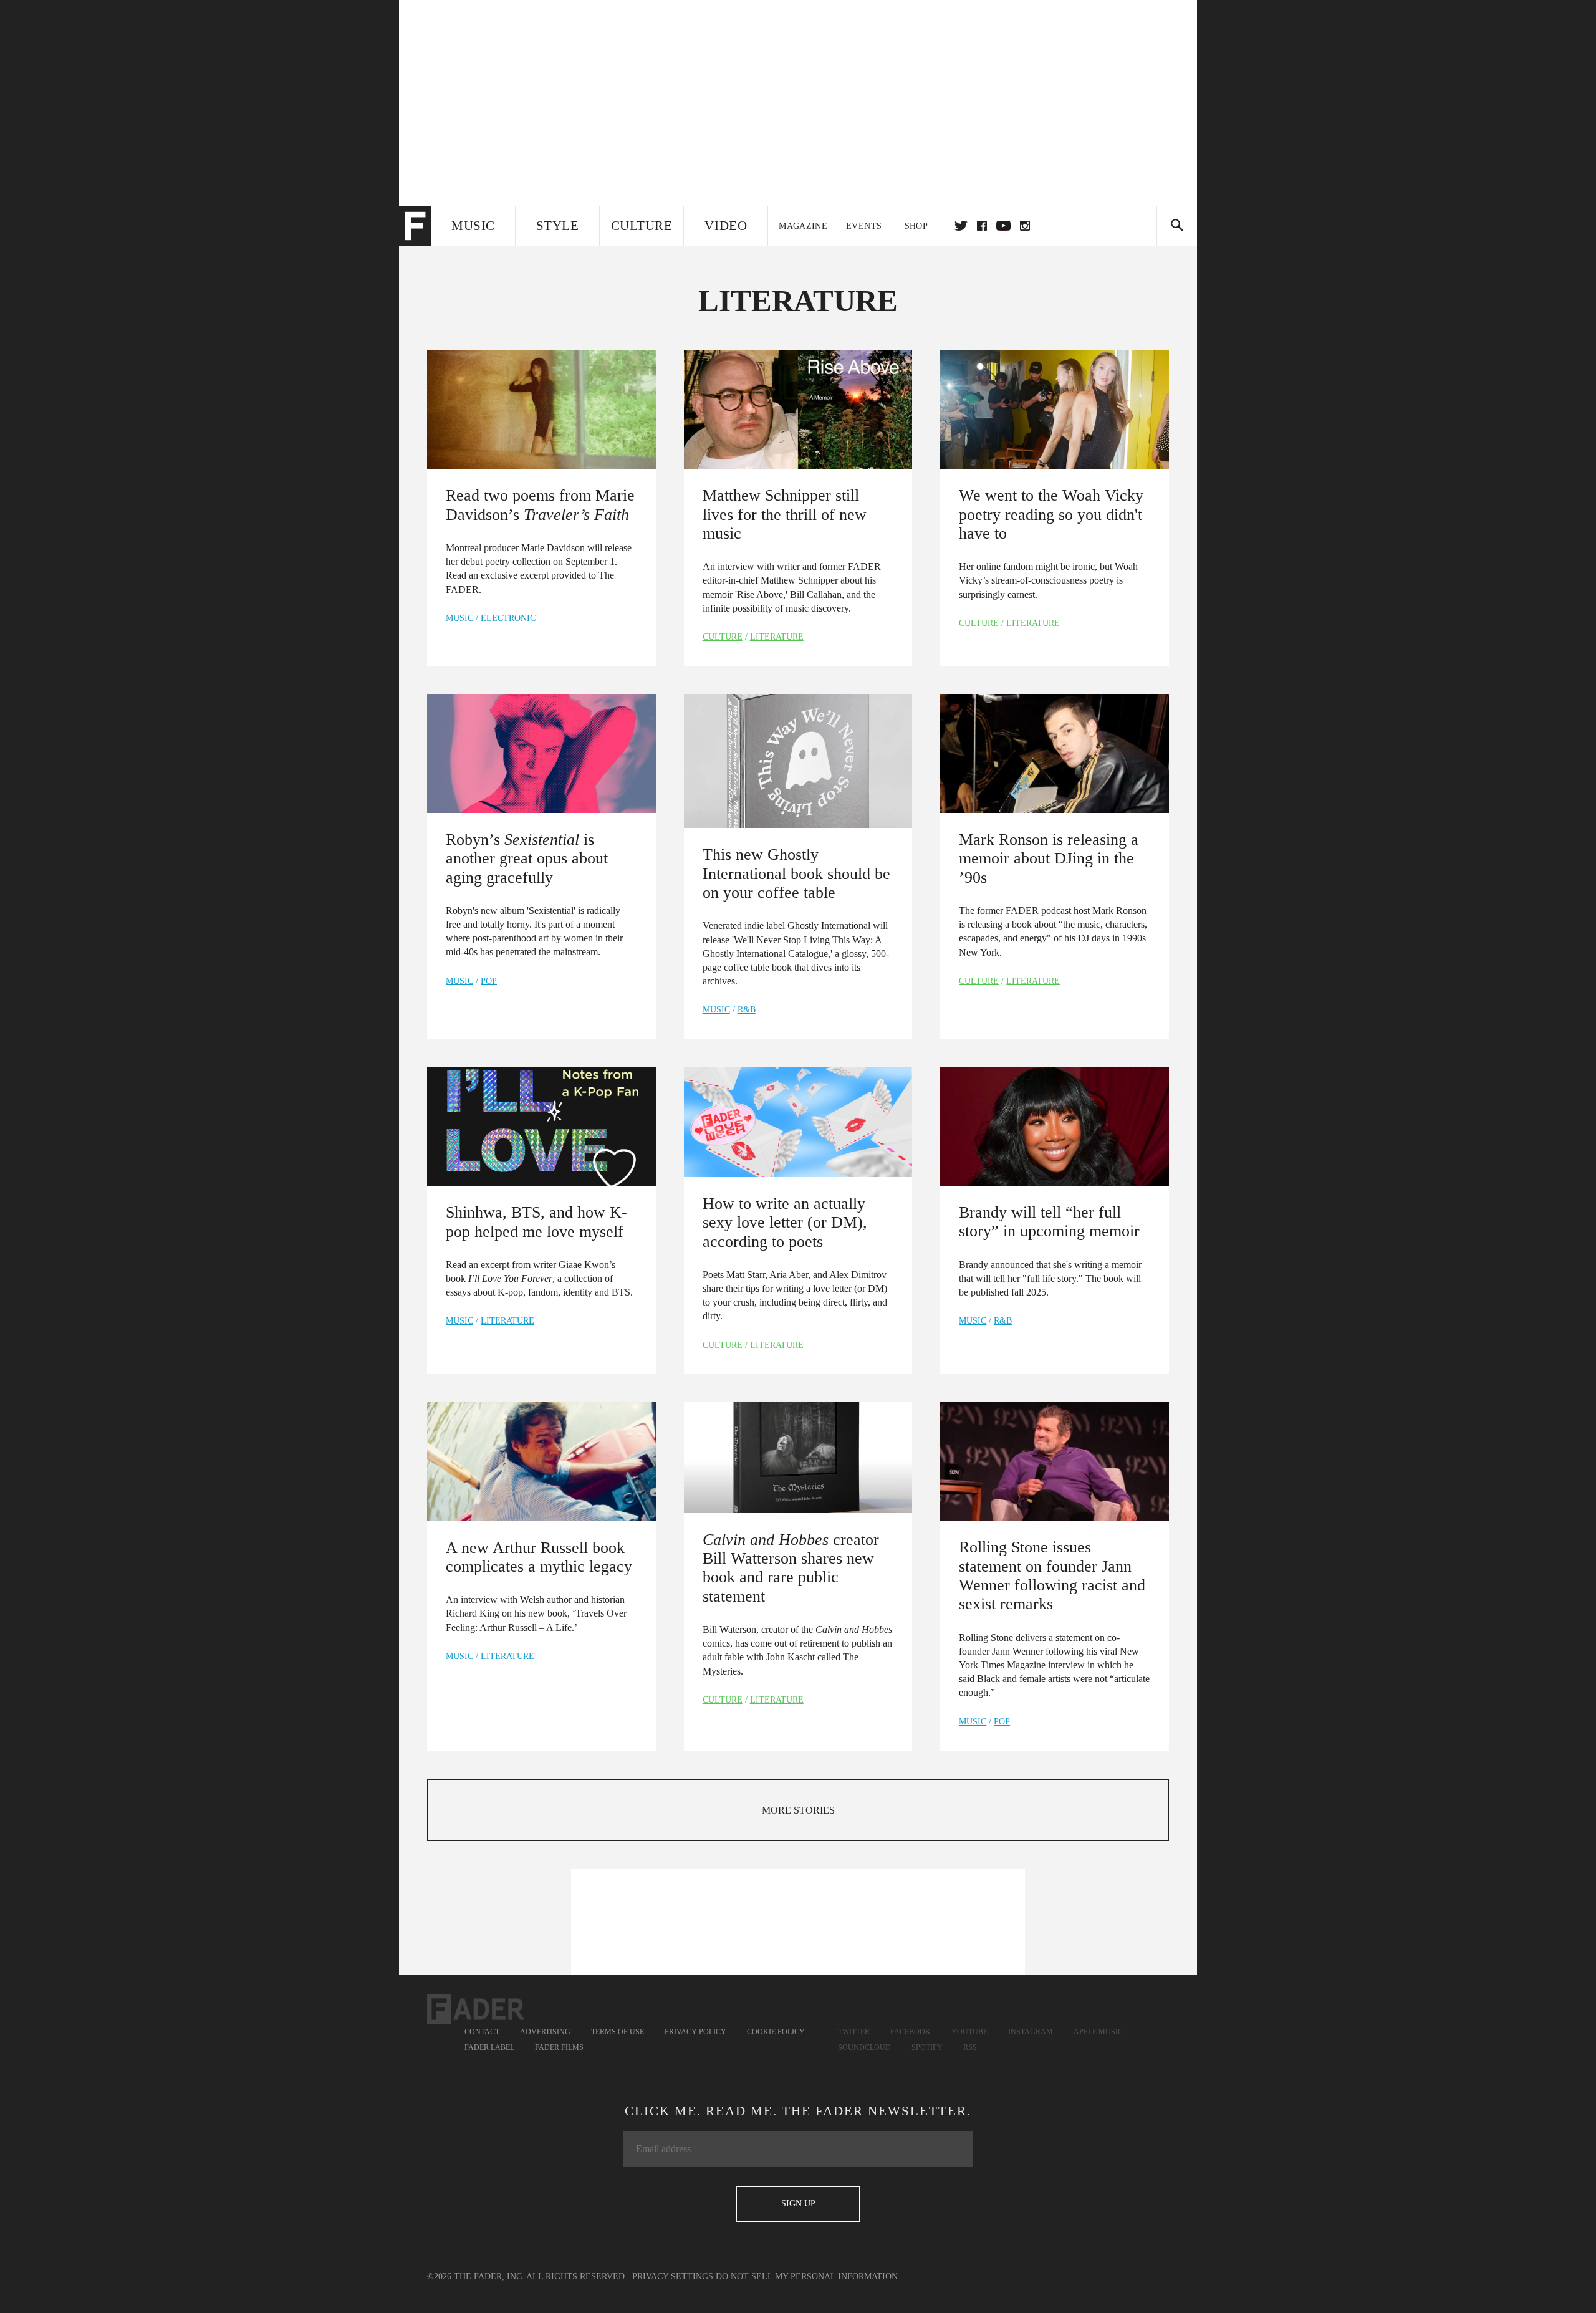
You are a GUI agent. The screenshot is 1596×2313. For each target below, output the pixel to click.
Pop (489, 981)
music (459, 618)
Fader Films (559, 2047)
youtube (1003, 226)
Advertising (545, 2032)
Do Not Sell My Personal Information (807, 2277)
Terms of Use (618, 2032)
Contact (482, 2032)
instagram (1025, 226)
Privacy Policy (695, 2032)
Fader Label (489, 2047)
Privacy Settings (673, 2277)
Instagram (1031, 2032)
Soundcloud (864, 2047)
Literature (777, 637)
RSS (970, 2047)
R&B (747, 1010)
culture (723, 637)
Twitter (961, 226)
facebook (982, 226)
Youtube (969, 2032)
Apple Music (1098, 2032)
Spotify (927, 2047)
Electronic (508, 618)
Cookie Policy (776, 2032)
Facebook (911, 2032)
